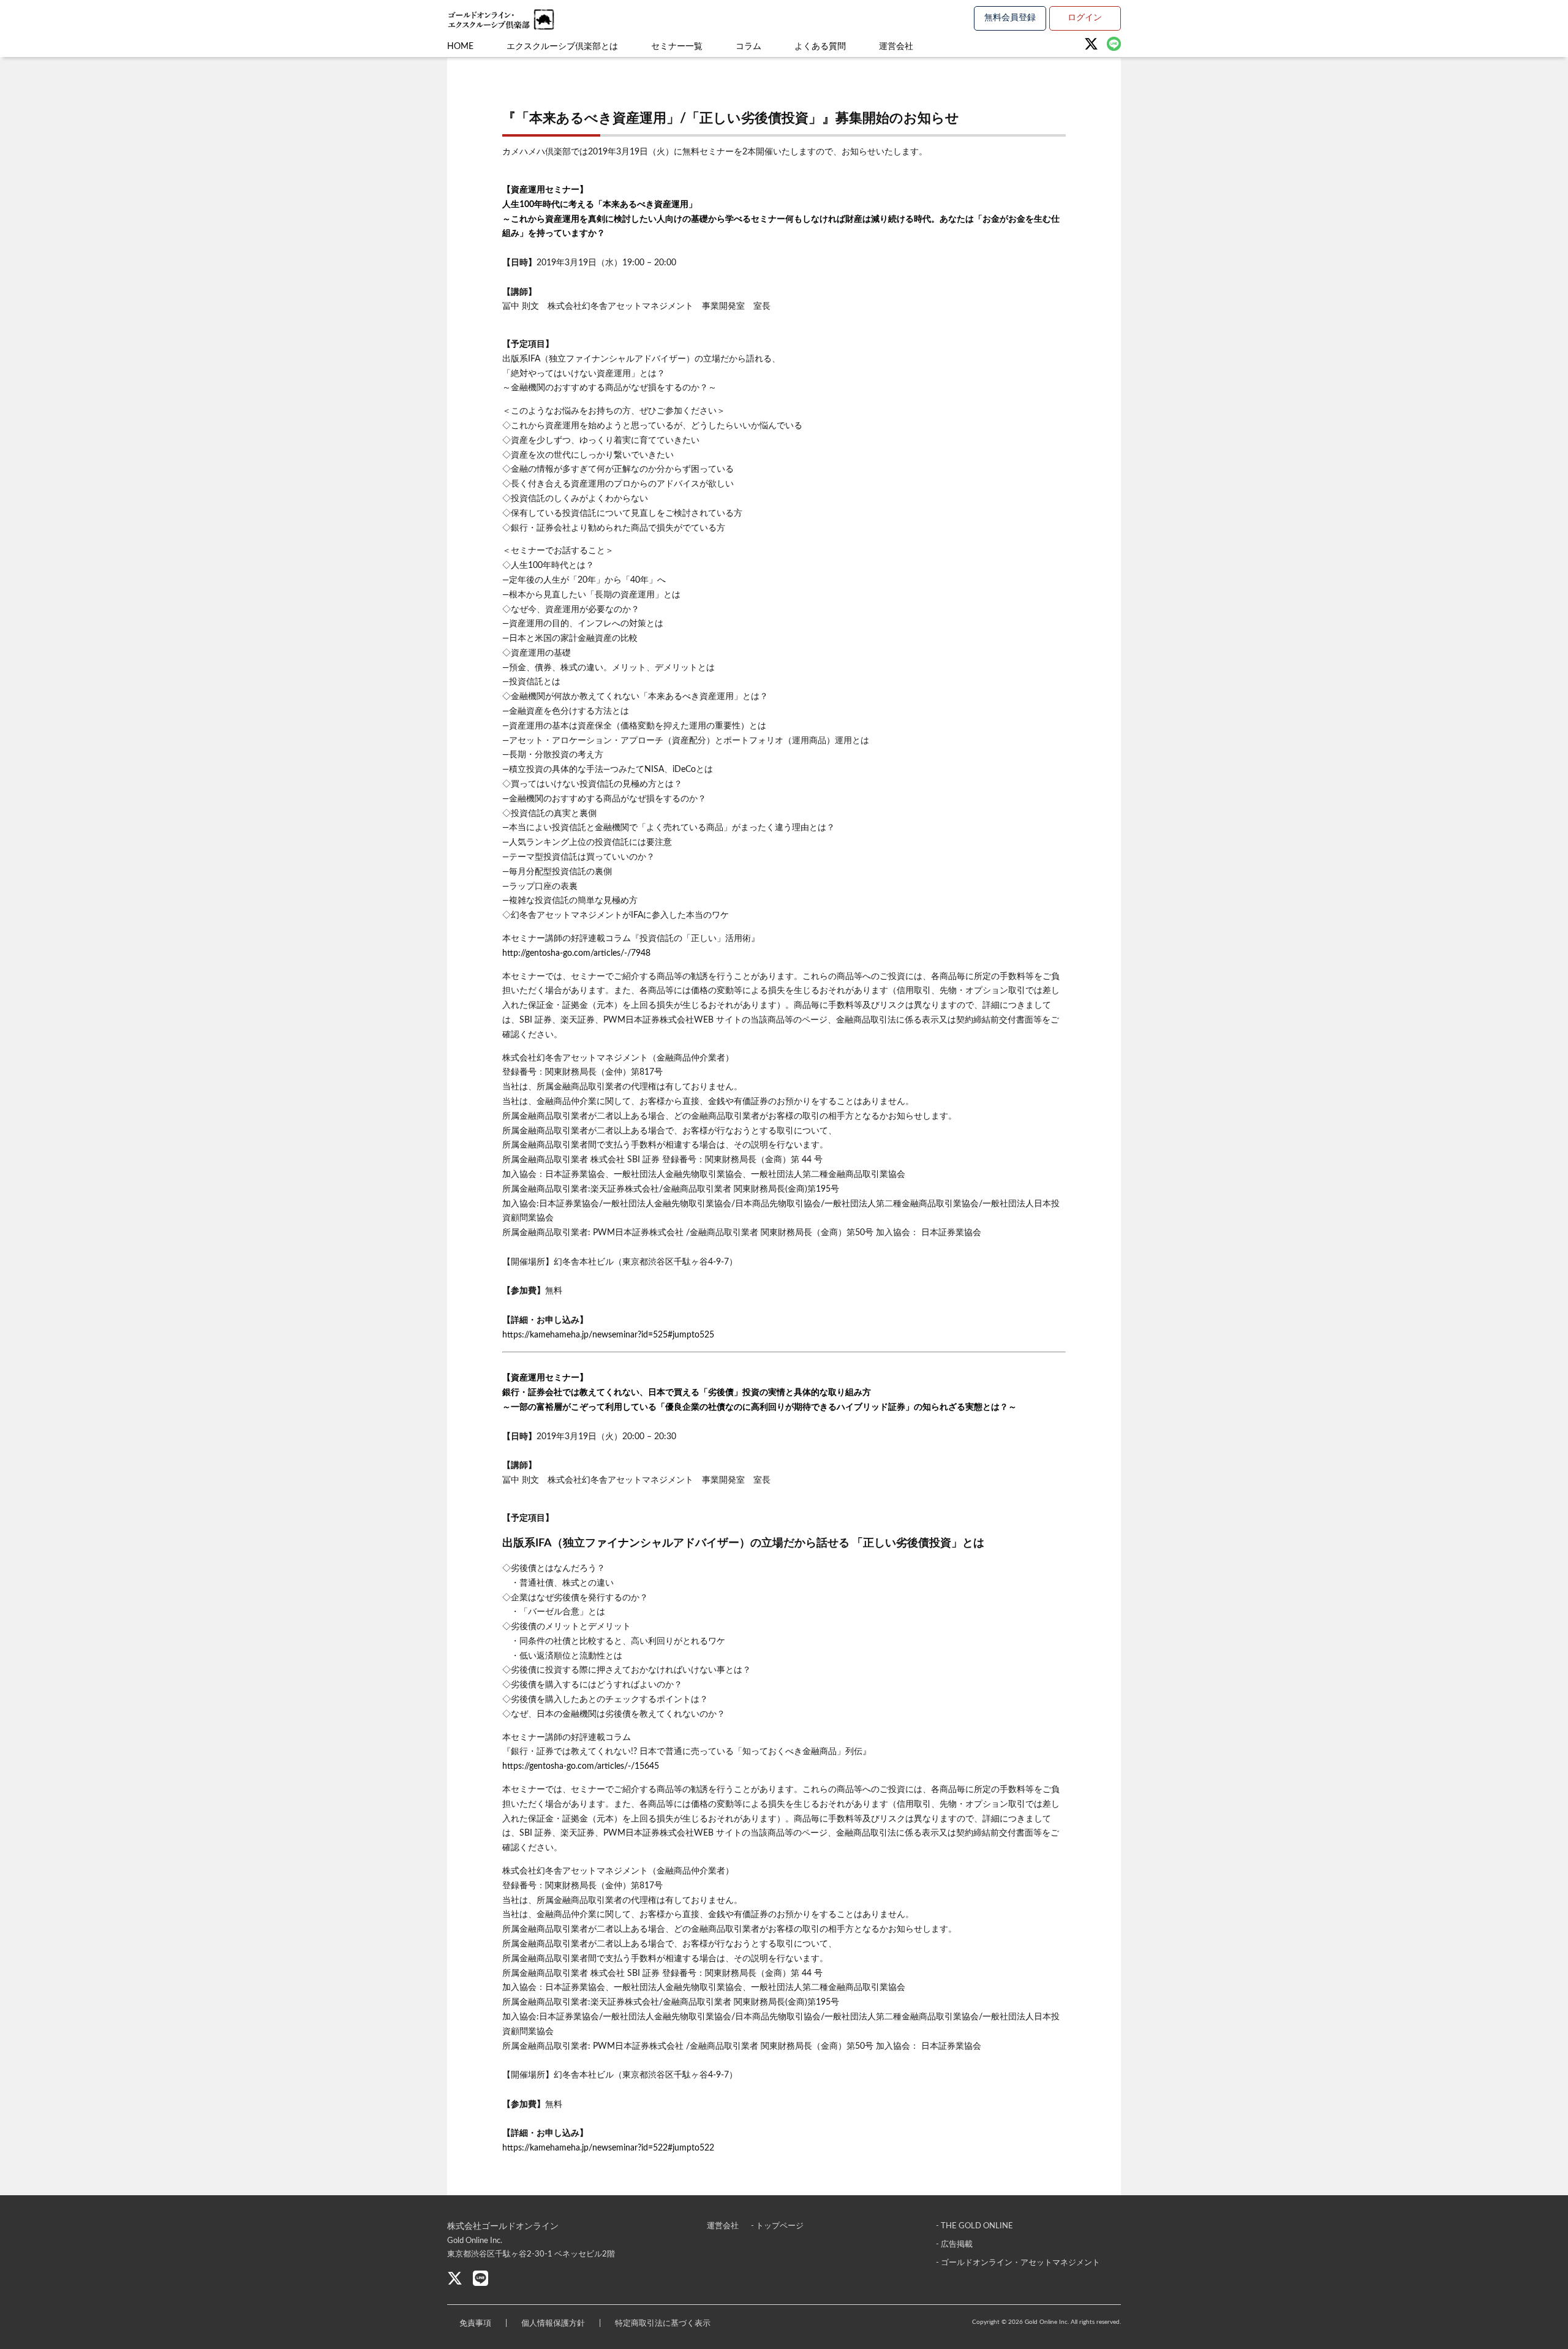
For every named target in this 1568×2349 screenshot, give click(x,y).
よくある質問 (820, 47)
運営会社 (896, 47)
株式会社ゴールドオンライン (503, 2226)
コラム (748, 47)
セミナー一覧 (677, 47)
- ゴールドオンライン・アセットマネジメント (1018, 2263)
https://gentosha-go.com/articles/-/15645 (581, 1766)
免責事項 (475, 2324)
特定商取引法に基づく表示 (663, 2324)
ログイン (1085, 18)
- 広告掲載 (954, 2245)
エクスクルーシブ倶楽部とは (562, 47)
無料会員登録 (1010, 18)
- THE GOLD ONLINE (974, 2226)
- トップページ (777, 2226)
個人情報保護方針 (553, 2324)
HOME (460, 47)
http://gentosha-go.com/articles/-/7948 (576, 953)
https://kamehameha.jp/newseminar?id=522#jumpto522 (608, 2148)
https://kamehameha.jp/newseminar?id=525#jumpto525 (608, 1335)
